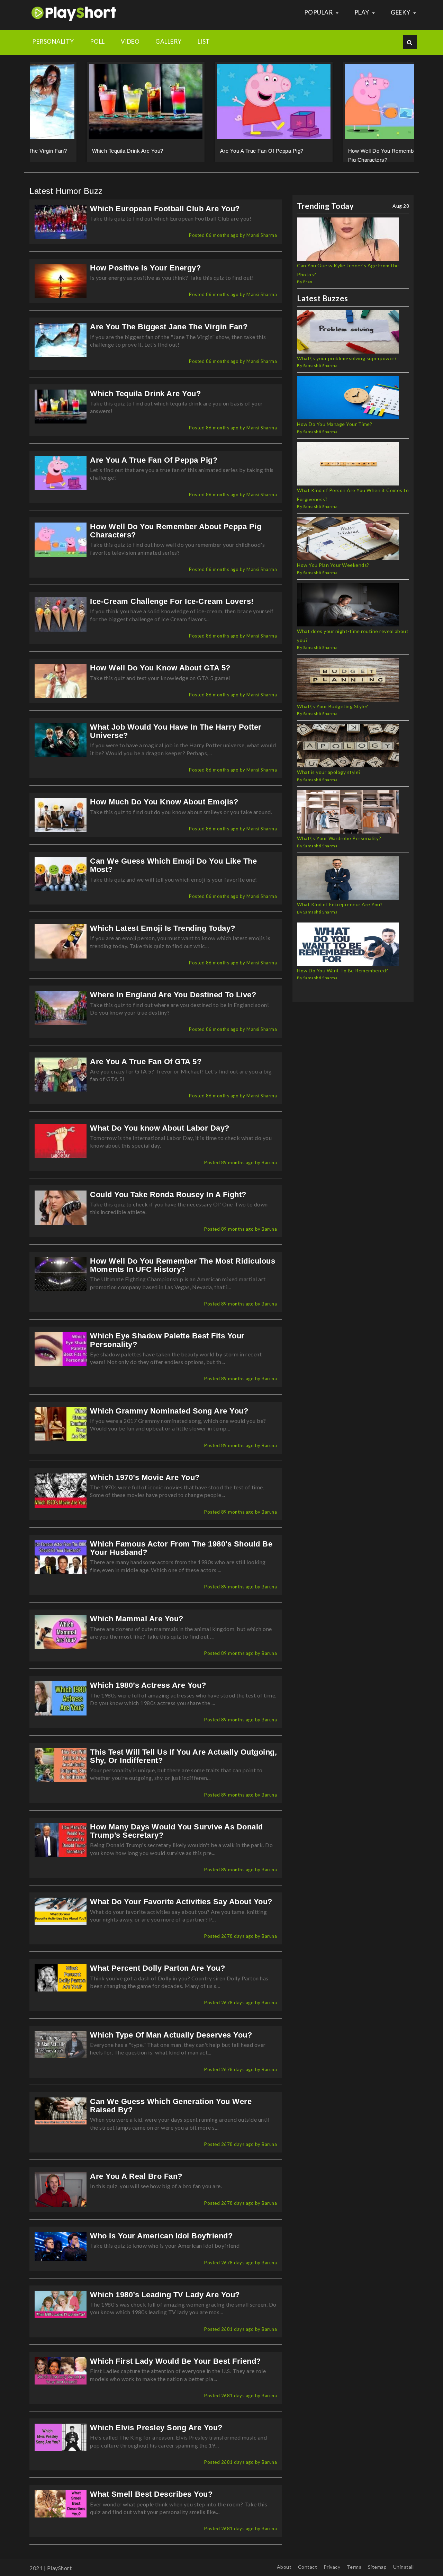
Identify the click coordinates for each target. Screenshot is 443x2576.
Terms (354, 2567)
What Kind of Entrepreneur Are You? (340, 913)
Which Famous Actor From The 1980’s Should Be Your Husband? (181, 1557)
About (284, 2567)
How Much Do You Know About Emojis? (164, 811)
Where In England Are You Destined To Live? (173, 1004)
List (204, 41)
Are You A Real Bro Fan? (136, 2185)
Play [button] (363, 12)
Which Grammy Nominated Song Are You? (169, 1420)
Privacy (332, 2567)
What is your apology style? (329, 781)
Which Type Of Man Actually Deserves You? (171, 2044)
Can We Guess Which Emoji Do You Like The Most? (173, 874)
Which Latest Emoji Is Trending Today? (163, 937)
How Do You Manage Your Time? (334, 433)
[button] (34, 109)
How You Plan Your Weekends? (333, 574)
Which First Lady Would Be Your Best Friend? (175, 2370)
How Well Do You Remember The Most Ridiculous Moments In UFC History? (183, 1274)
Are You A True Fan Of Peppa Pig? (210, 151)
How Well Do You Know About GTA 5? (160, 677)
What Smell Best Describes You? (151, 2503)
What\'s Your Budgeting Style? (333, 715)
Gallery (169, 41)
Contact (308, 2567)
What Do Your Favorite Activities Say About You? (181, 1911)
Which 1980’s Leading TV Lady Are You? (165, 2304)
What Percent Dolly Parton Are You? (157, 1977)
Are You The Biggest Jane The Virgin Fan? (169, 336)
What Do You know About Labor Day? (160, 1137)
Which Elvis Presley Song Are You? (156, 2437)
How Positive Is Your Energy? (145, 277)
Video (130, 41)
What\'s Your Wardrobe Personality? (339, 847)
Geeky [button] (401, 12)
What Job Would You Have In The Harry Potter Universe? (176, 740)
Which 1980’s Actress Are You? (148, 1694)
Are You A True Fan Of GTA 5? (146, 1071)
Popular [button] (319, 12)
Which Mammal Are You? (137, 1628)
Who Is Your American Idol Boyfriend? (161, 2245)
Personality (53, 41)
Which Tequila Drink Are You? (76, 151)
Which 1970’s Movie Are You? (145, 1486)
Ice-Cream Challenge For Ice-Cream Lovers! (172, 610)
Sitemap (377, 2567)
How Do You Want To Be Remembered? (343, 979)
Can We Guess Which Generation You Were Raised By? (171, 2115)
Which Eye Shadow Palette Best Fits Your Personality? (167, 1349)
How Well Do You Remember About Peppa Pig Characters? (176, 540)
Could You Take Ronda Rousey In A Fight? (168, 1204)
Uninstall (404, 2567)
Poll (97, 41)
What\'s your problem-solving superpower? (347, 367)
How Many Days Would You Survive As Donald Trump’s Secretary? (177, 1840)
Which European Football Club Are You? (165, 218)
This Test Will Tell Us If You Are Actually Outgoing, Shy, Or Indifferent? (183, 1765)
